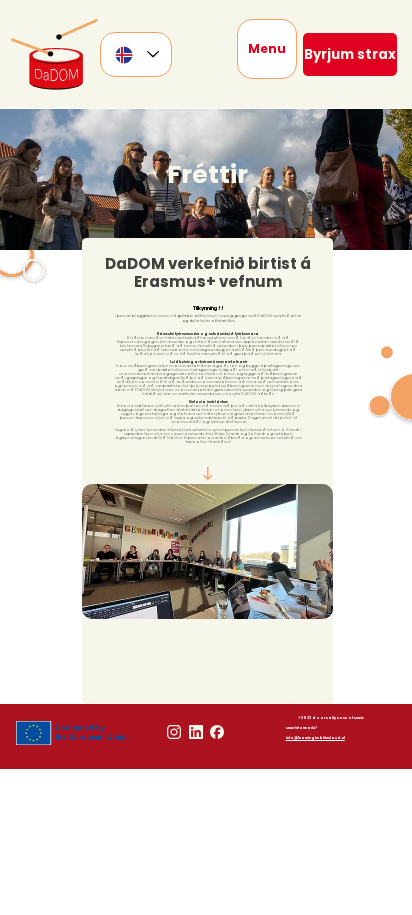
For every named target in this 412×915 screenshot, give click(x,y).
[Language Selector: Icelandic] (136, 54)
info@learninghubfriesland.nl (315, 738)
